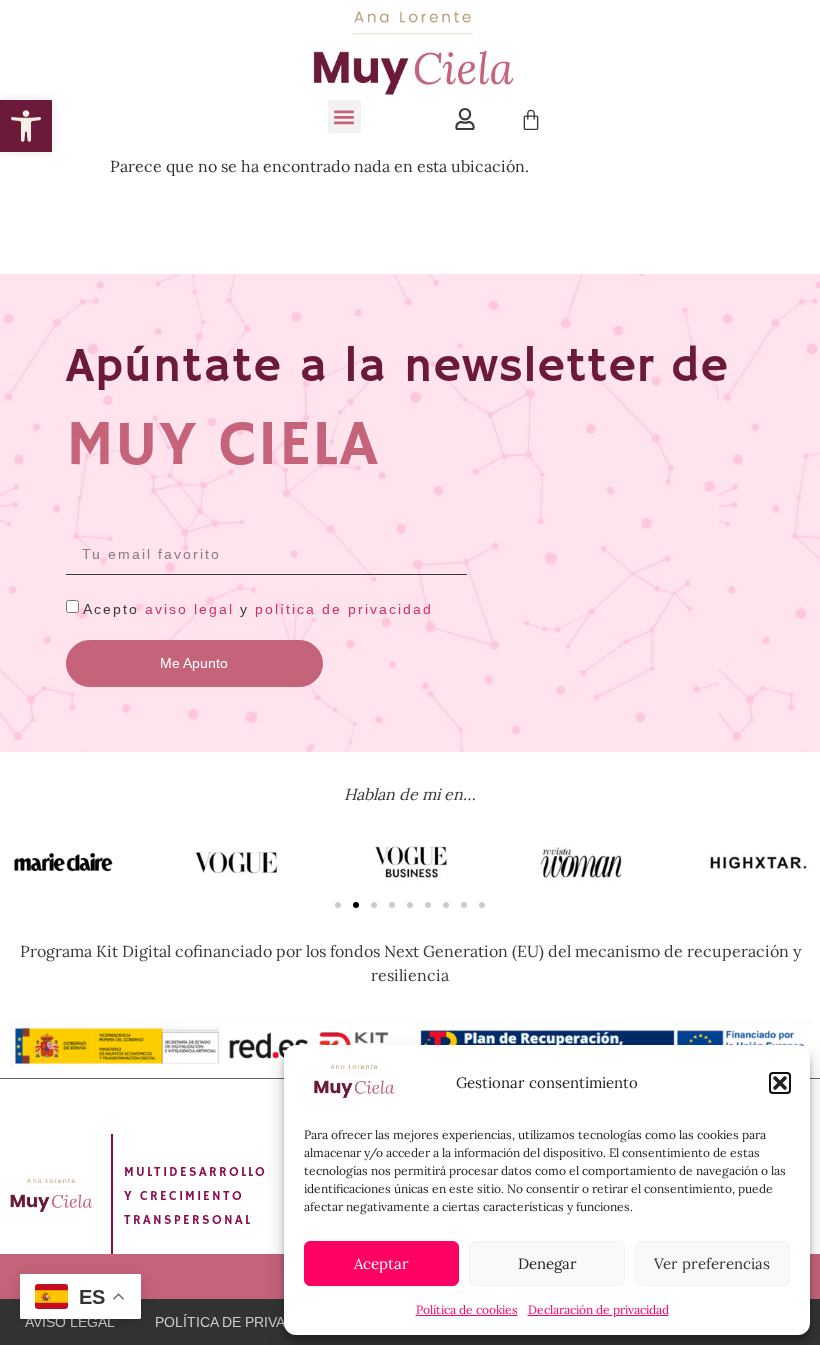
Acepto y (258, 609)
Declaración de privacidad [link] (598, 1309)
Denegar (547, 1263)
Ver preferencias (712, 1263)
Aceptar (381, 1263)
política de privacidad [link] (344, 609)
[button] (780, 1083)
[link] (26, 126)
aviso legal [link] (189, 609)
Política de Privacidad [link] (241, 1322)
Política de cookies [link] (467, 1309)
